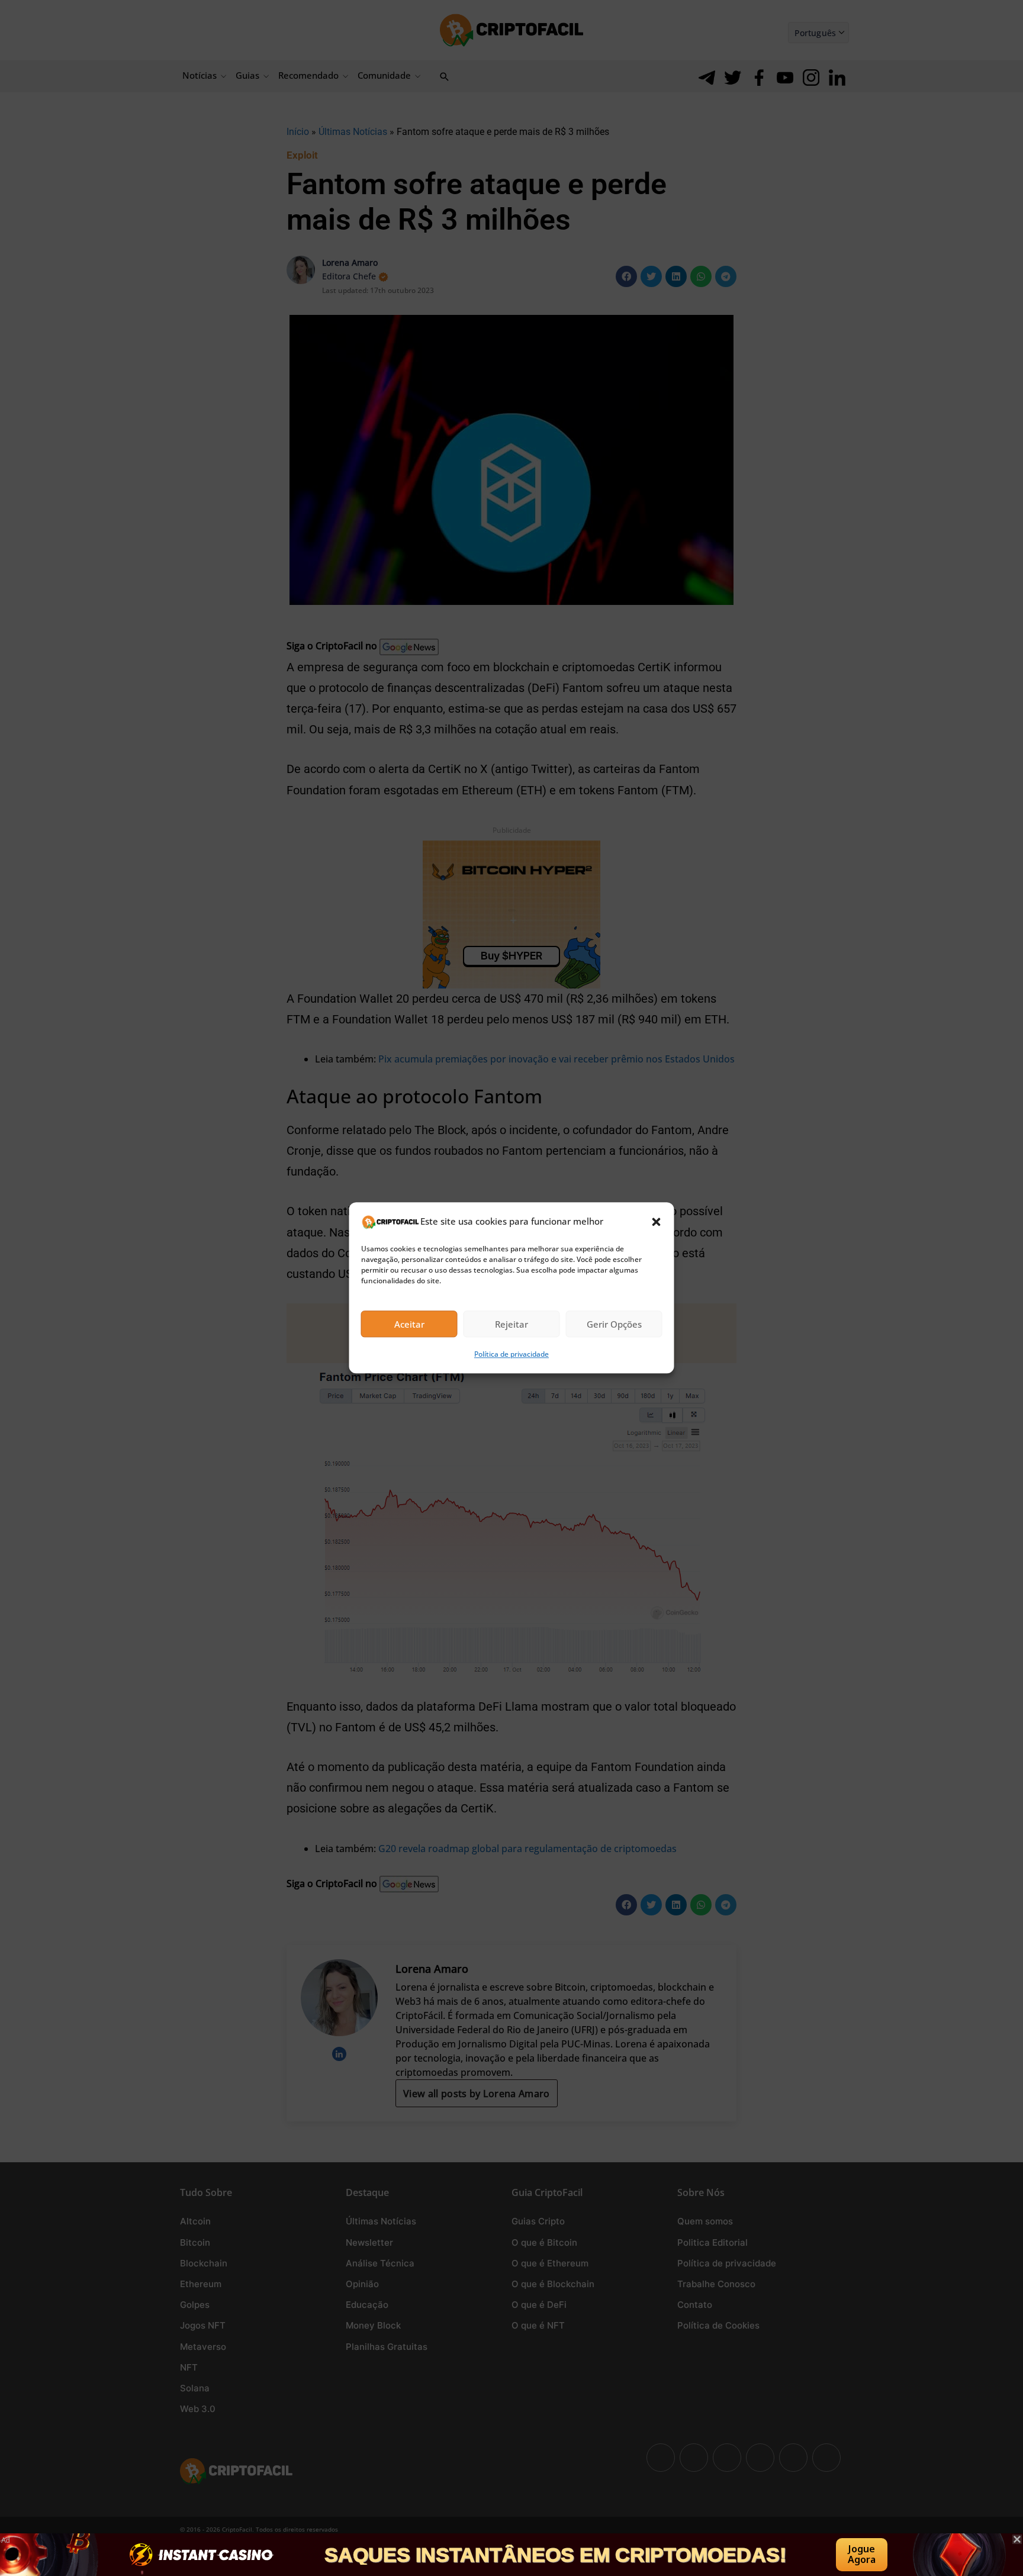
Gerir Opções (614, 1324)
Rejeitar (511, 1324)
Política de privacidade (511, 1355)
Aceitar (409, 1324)
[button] (657, 1222)
